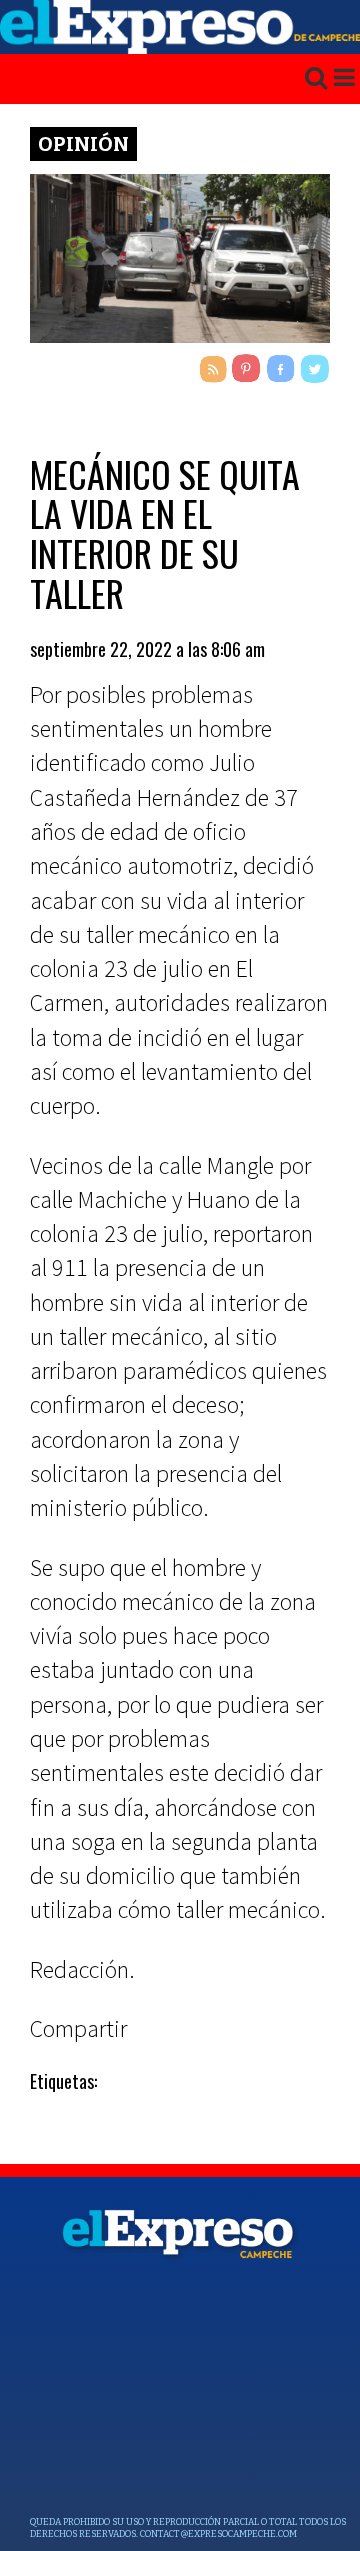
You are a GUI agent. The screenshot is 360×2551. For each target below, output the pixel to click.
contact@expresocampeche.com (218, 2534)
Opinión (83, 144)
